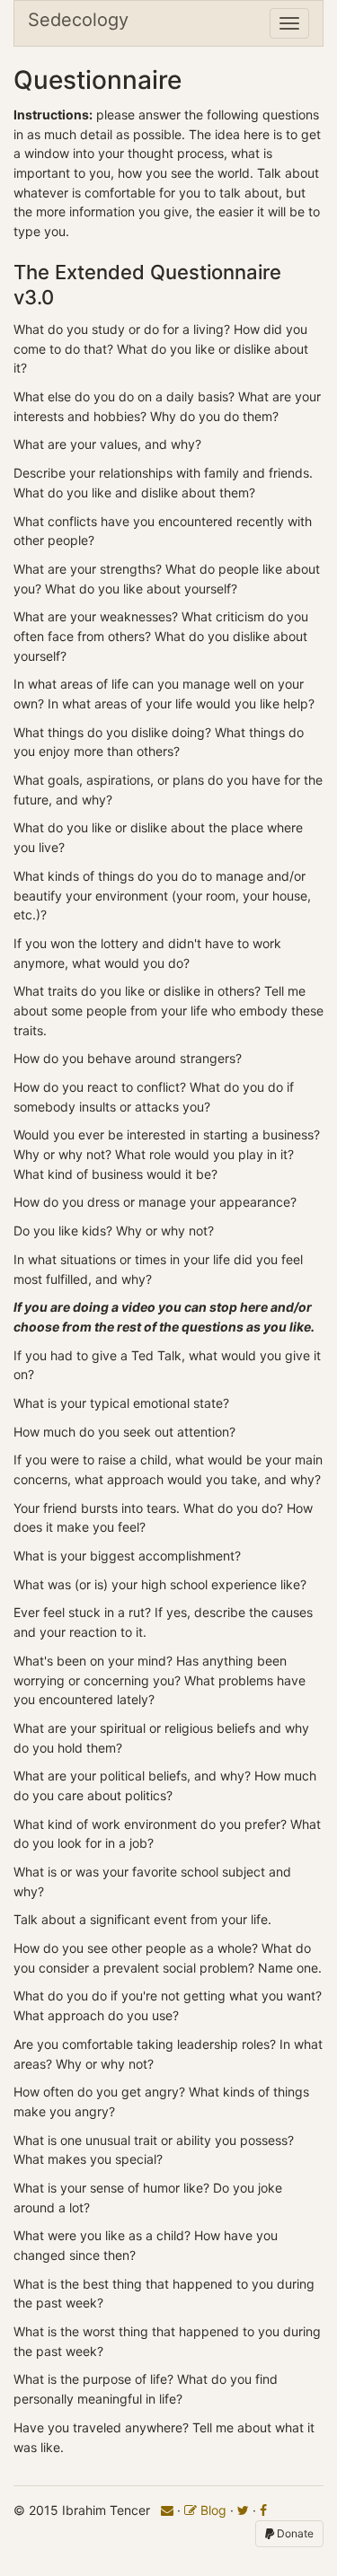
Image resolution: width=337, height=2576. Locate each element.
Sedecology (78, 20)
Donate (294, 2533)
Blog (212, 2510)
